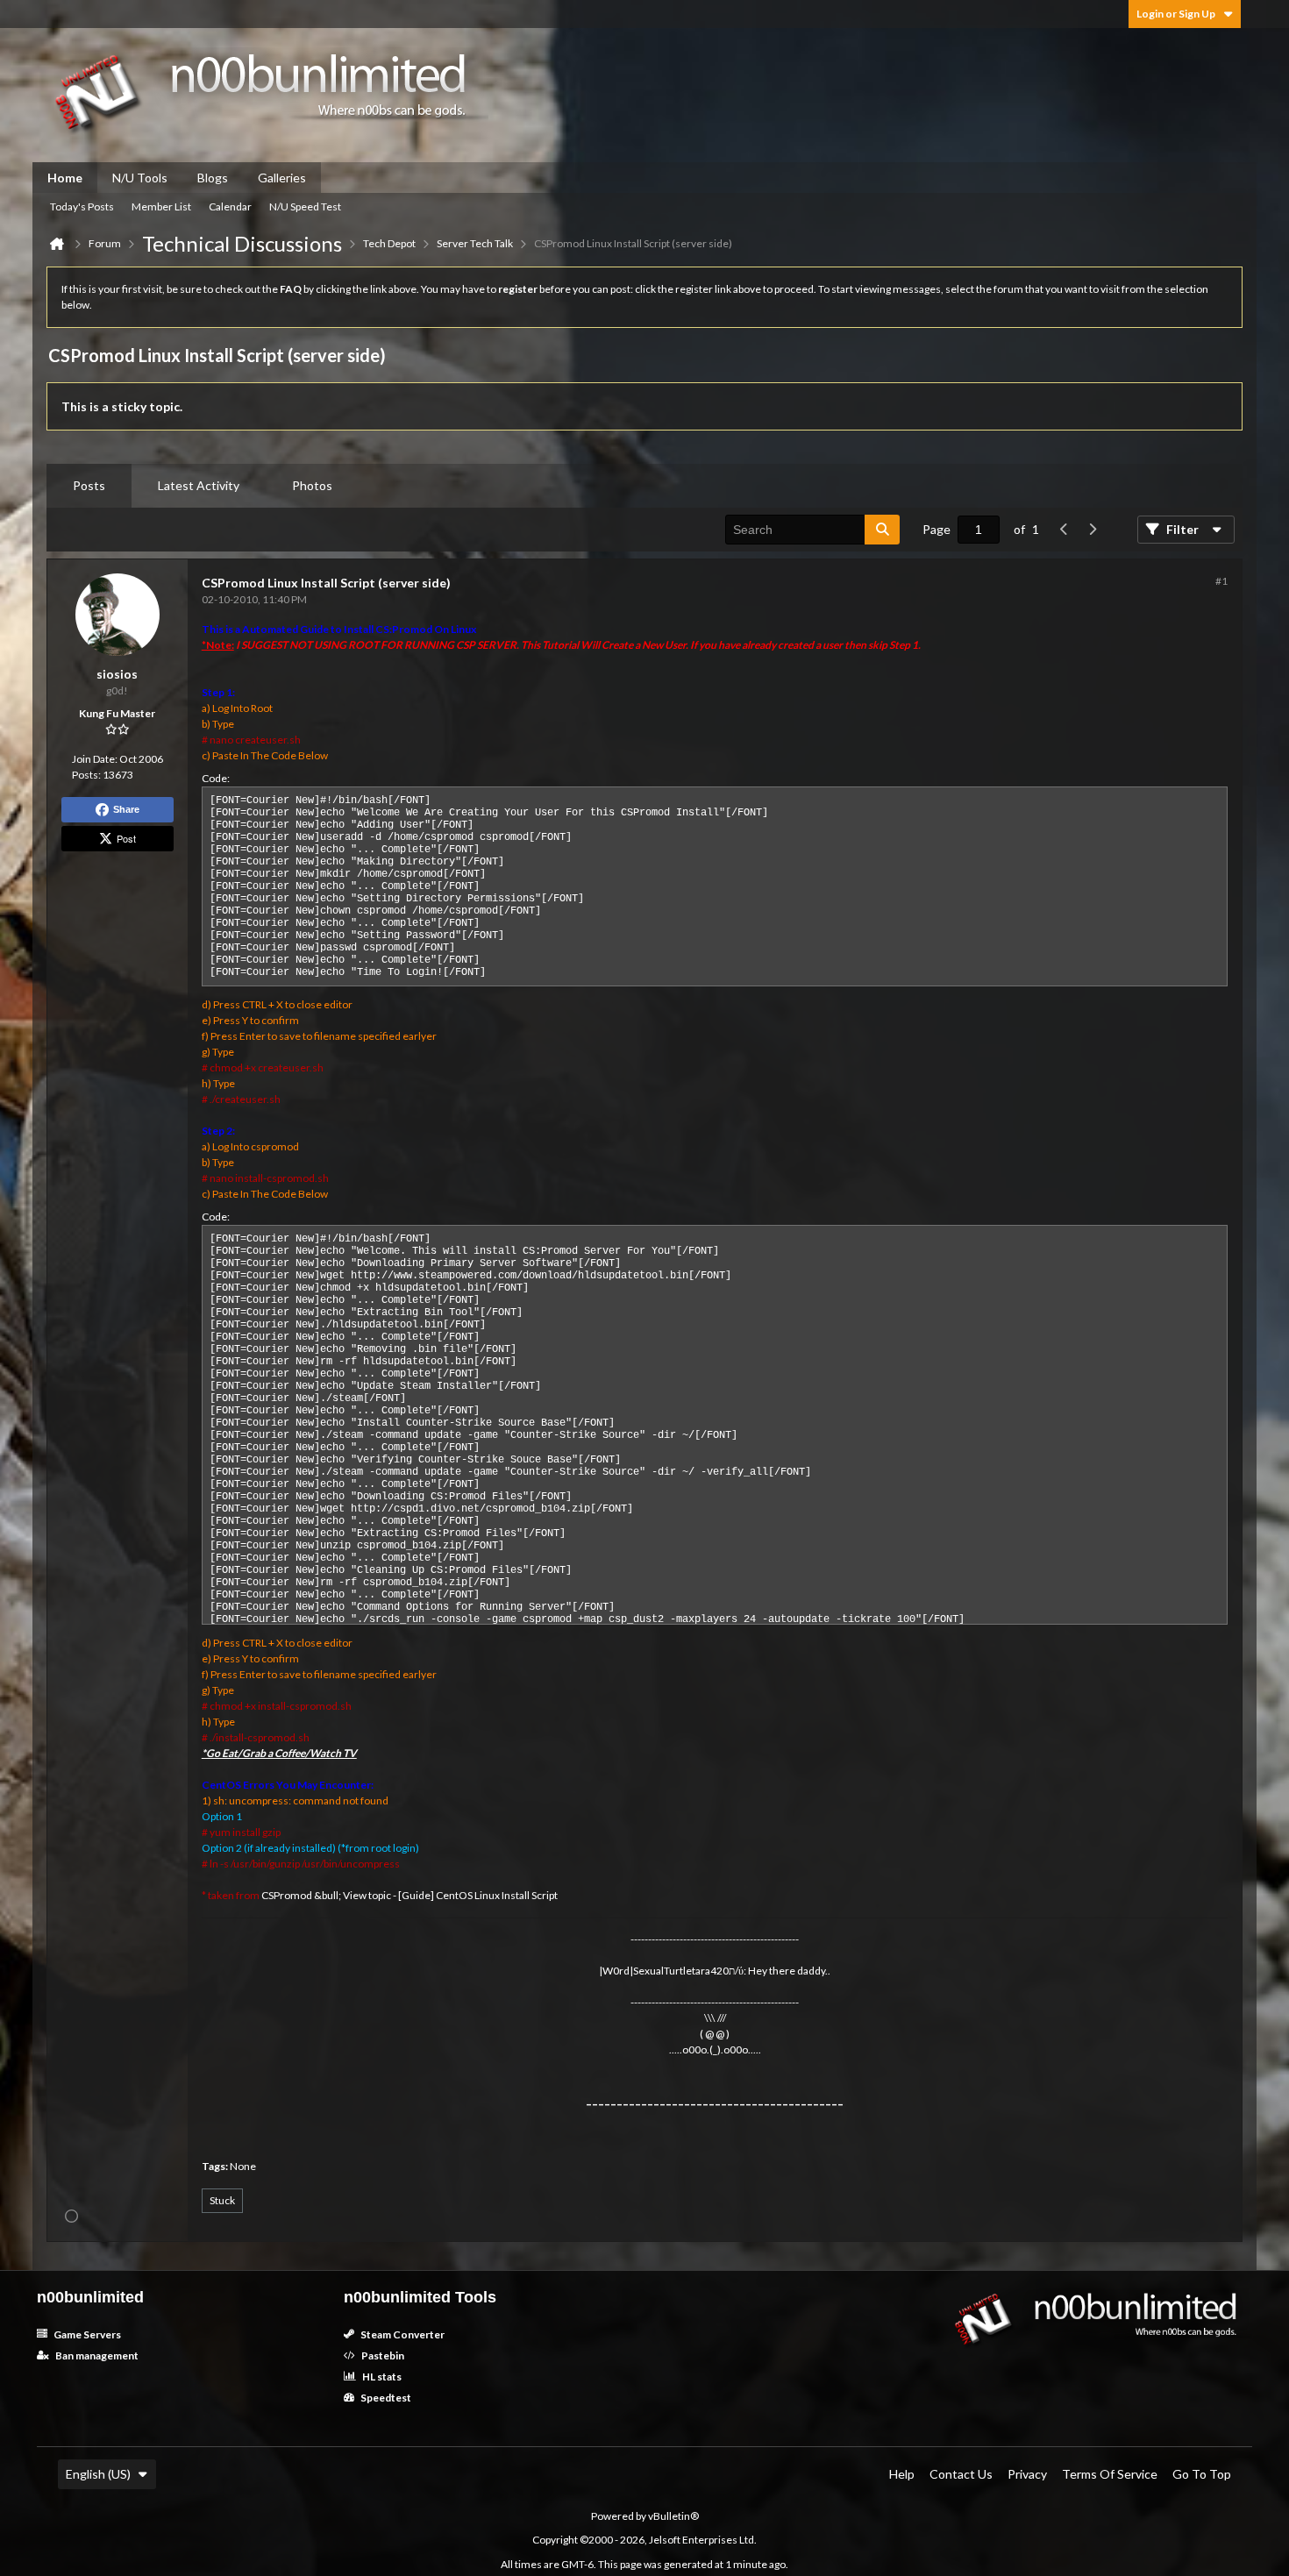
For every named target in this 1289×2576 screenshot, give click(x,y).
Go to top (1202, 2474)
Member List (161, 206)
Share (126, 809)
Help (902, 2474)
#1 (1221, 581)
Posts (89, 485)
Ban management (96, 2355)
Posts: (86, 775)
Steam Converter (402, 2334)
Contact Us (961, 2474)
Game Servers (86, 2334)
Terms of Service (1110, 2474)
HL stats (381, 2377)
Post (126, 838)
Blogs (213, 178)
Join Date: (95, 759)
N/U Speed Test (305, 206)
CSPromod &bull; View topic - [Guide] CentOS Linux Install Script (409, 1895)
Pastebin (382, 2355)
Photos (312, 485)
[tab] (89, 486)
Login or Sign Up (1176, 14)
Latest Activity (199, 485)
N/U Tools (140, 178)
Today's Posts (82, 206)
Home (65, 178)
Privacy (1027, 2474)
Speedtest (385, 2398)
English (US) (98, 2474)
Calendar (230, 206)
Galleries (282, 178)
